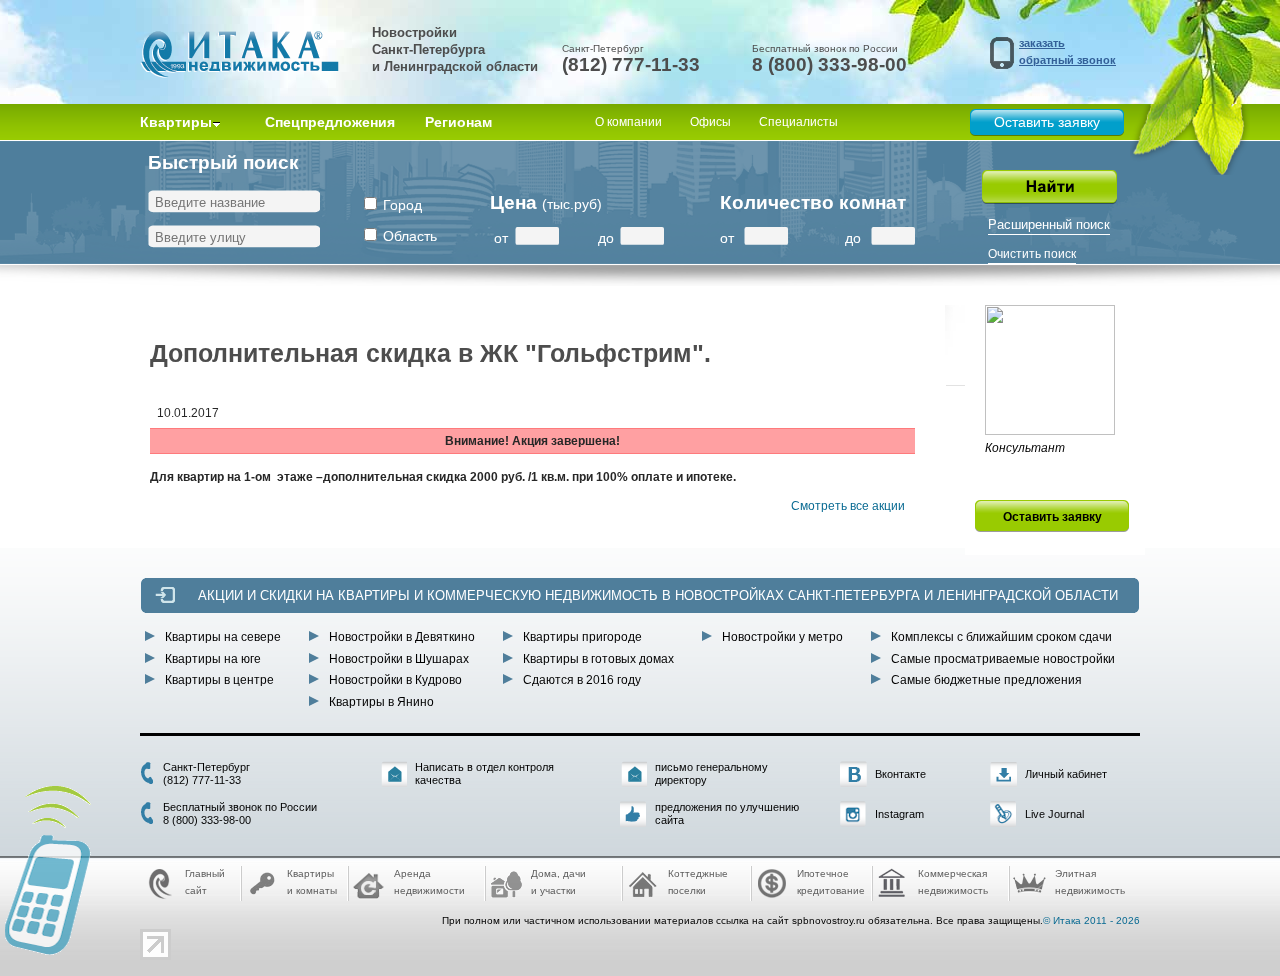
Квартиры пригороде (582, 637)
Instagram (899, 814)
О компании (628, 122)
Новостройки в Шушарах (399, 659)
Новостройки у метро (782, 637)
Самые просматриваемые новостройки (1003, 659)
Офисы (710, 122)
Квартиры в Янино (381, 702)
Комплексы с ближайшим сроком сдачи (1001, 637)
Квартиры (176, 122)
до (606, 238)
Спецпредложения (330, 122)
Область (410, 236)
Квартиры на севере (223, 637)
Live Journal (1054, 814)
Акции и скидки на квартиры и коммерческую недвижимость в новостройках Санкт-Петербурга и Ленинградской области (658, 595)
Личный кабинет (1066, 774)
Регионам (458, 122)
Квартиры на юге (213, 659)
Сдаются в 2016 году (582, 680)
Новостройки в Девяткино (402, 637)
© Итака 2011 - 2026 (1091, 920)
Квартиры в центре (219, 680)
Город (402, 205)
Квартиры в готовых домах (598, 659)
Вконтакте (900, 774)
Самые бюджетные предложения (986, 680)
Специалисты (798, 122)
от (501, 238)
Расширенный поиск (1049, 224)
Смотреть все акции (848, 506)
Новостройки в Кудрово (395, 680)
